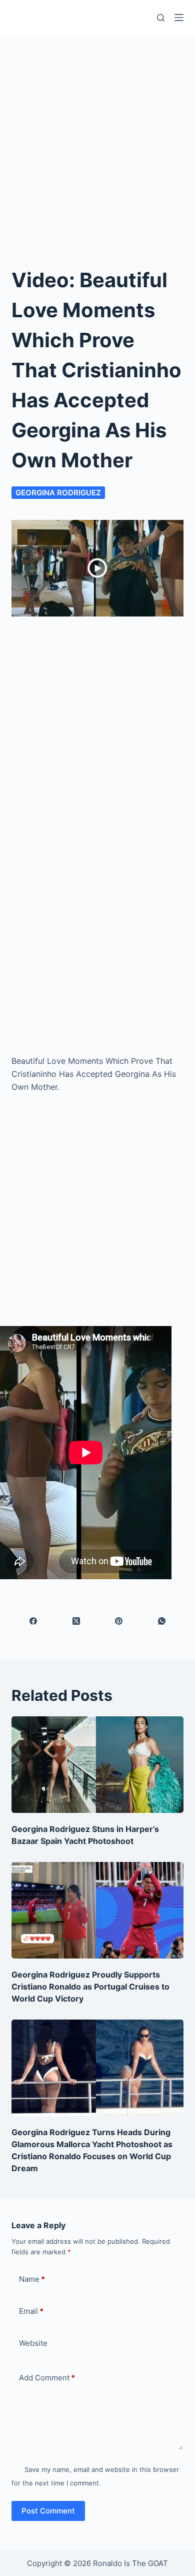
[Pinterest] (119, 1622)
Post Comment (48, 2511)
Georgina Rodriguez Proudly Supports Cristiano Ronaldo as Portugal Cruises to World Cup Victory (90, 1987)
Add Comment (47, 2378)
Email (31, 2311)
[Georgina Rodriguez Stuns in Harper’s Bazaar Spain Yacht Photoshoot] (97, 1765)
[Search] (161, 18)
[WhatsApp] (162, 1622)
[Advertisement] (97, 138)
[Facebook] (33, 1622)
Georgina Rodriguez (58, 493)
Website (33, 2343)
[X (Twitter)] (76, 1622)
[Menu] (179, 18)
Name (32, 2279)
